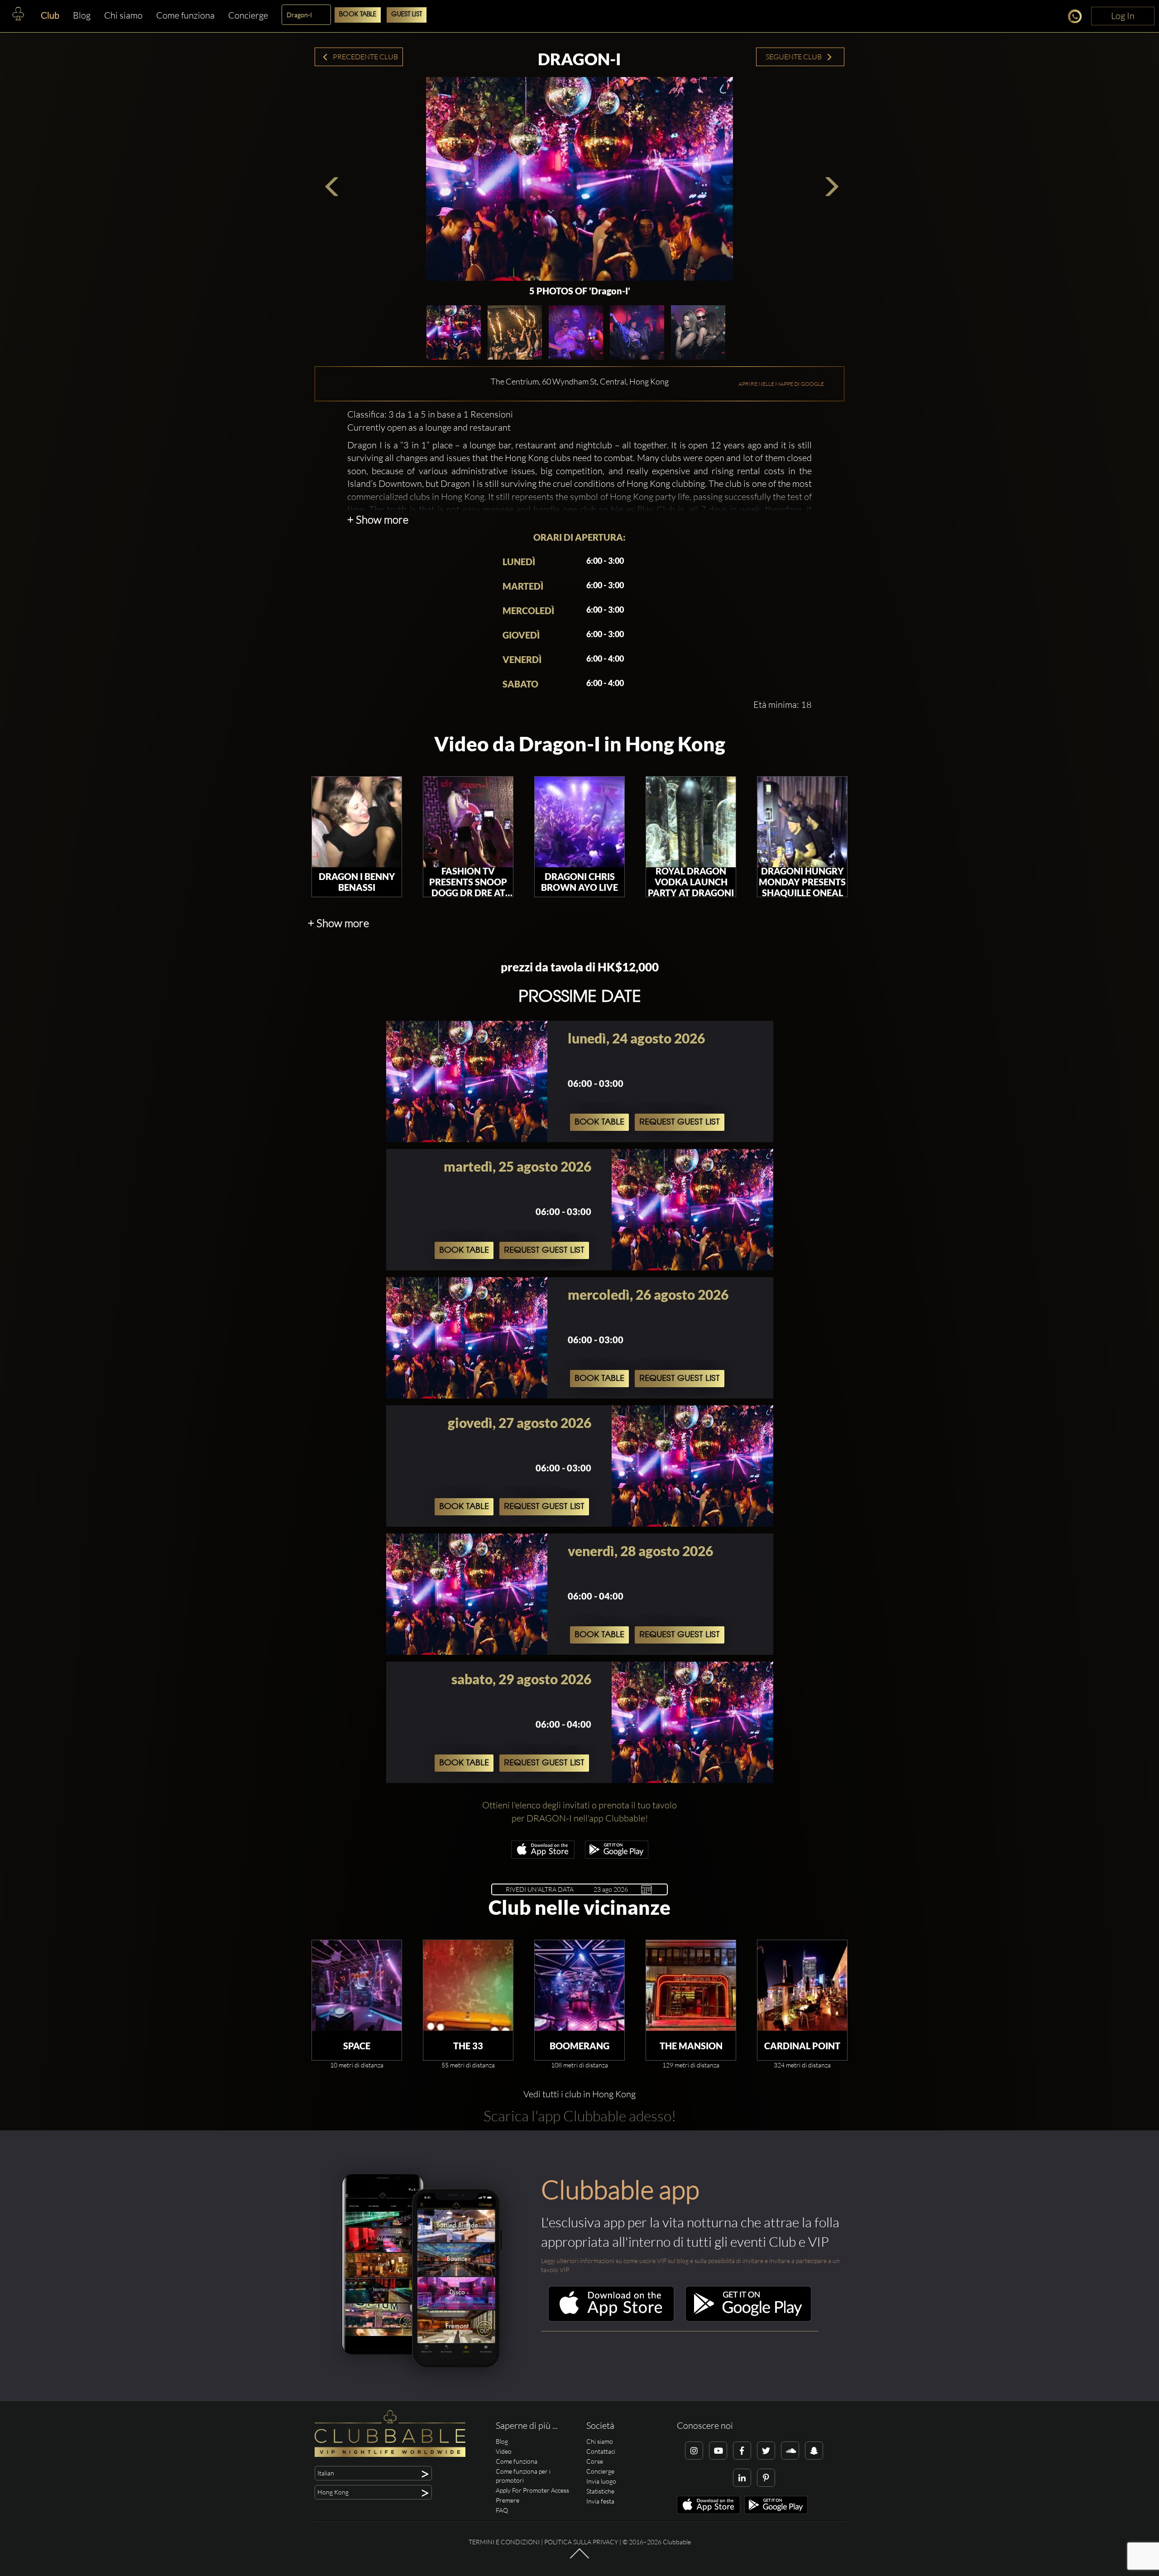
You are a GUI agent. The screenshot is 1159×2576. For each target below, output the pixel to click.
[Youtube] (718, 2451)
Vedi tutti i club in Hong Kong (579, 2094)
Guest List (407, 15)
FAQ (502, 2510)
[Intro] (579, 2558)
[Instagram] (694, 2451)
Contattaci (601, 2451)
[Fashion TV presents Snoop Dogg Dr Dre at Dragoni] (468, 822)
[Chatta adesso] (1077, 18)
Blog (82, 15)
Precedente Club (365, 57)
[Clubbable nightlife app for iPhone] (543, 1856)
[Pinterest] (766, 2478)
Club (50, 15)
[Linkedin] (742, 2478)
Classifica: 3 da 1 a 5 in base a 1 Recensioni (430, 414)
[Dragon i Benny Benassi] (357, 822)
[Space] (357, 1985)
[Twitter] (766, 2451)
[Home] (18, 16)
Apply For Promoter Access (532, 2490)
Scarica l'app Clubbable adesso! (580, 2116)
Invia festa (600, 2501)
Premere (508, 2500)
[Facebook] (742, 2451)
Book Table (358, 15)
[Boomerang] (579, 1985)
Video (504, 2451)
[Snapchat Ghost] (814, 2451)
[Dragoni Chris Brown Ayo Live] (579, 822)
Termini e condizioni (504, 2542)
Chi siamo (123, 15)
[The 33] (468, 1985)
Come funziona (185, 15)
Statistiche (600, 2491)
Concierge (248, 15)
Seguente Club (794, 57)
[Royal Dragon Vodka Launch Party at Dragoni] (691, 822)
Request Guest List (680, 1122)
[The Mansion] (691, 1985)
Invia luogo (601, 2481)
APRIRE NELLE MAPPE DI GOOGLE (781, 384)
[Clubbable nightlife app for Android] (617, 1856)
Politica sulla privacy (581, 2542)
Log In (1123, 16)
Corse (595, 2461)
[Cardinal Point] (802, 1985)
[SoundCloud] (790, 2451)
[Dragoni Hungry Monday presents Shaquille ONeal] (802, 822)
